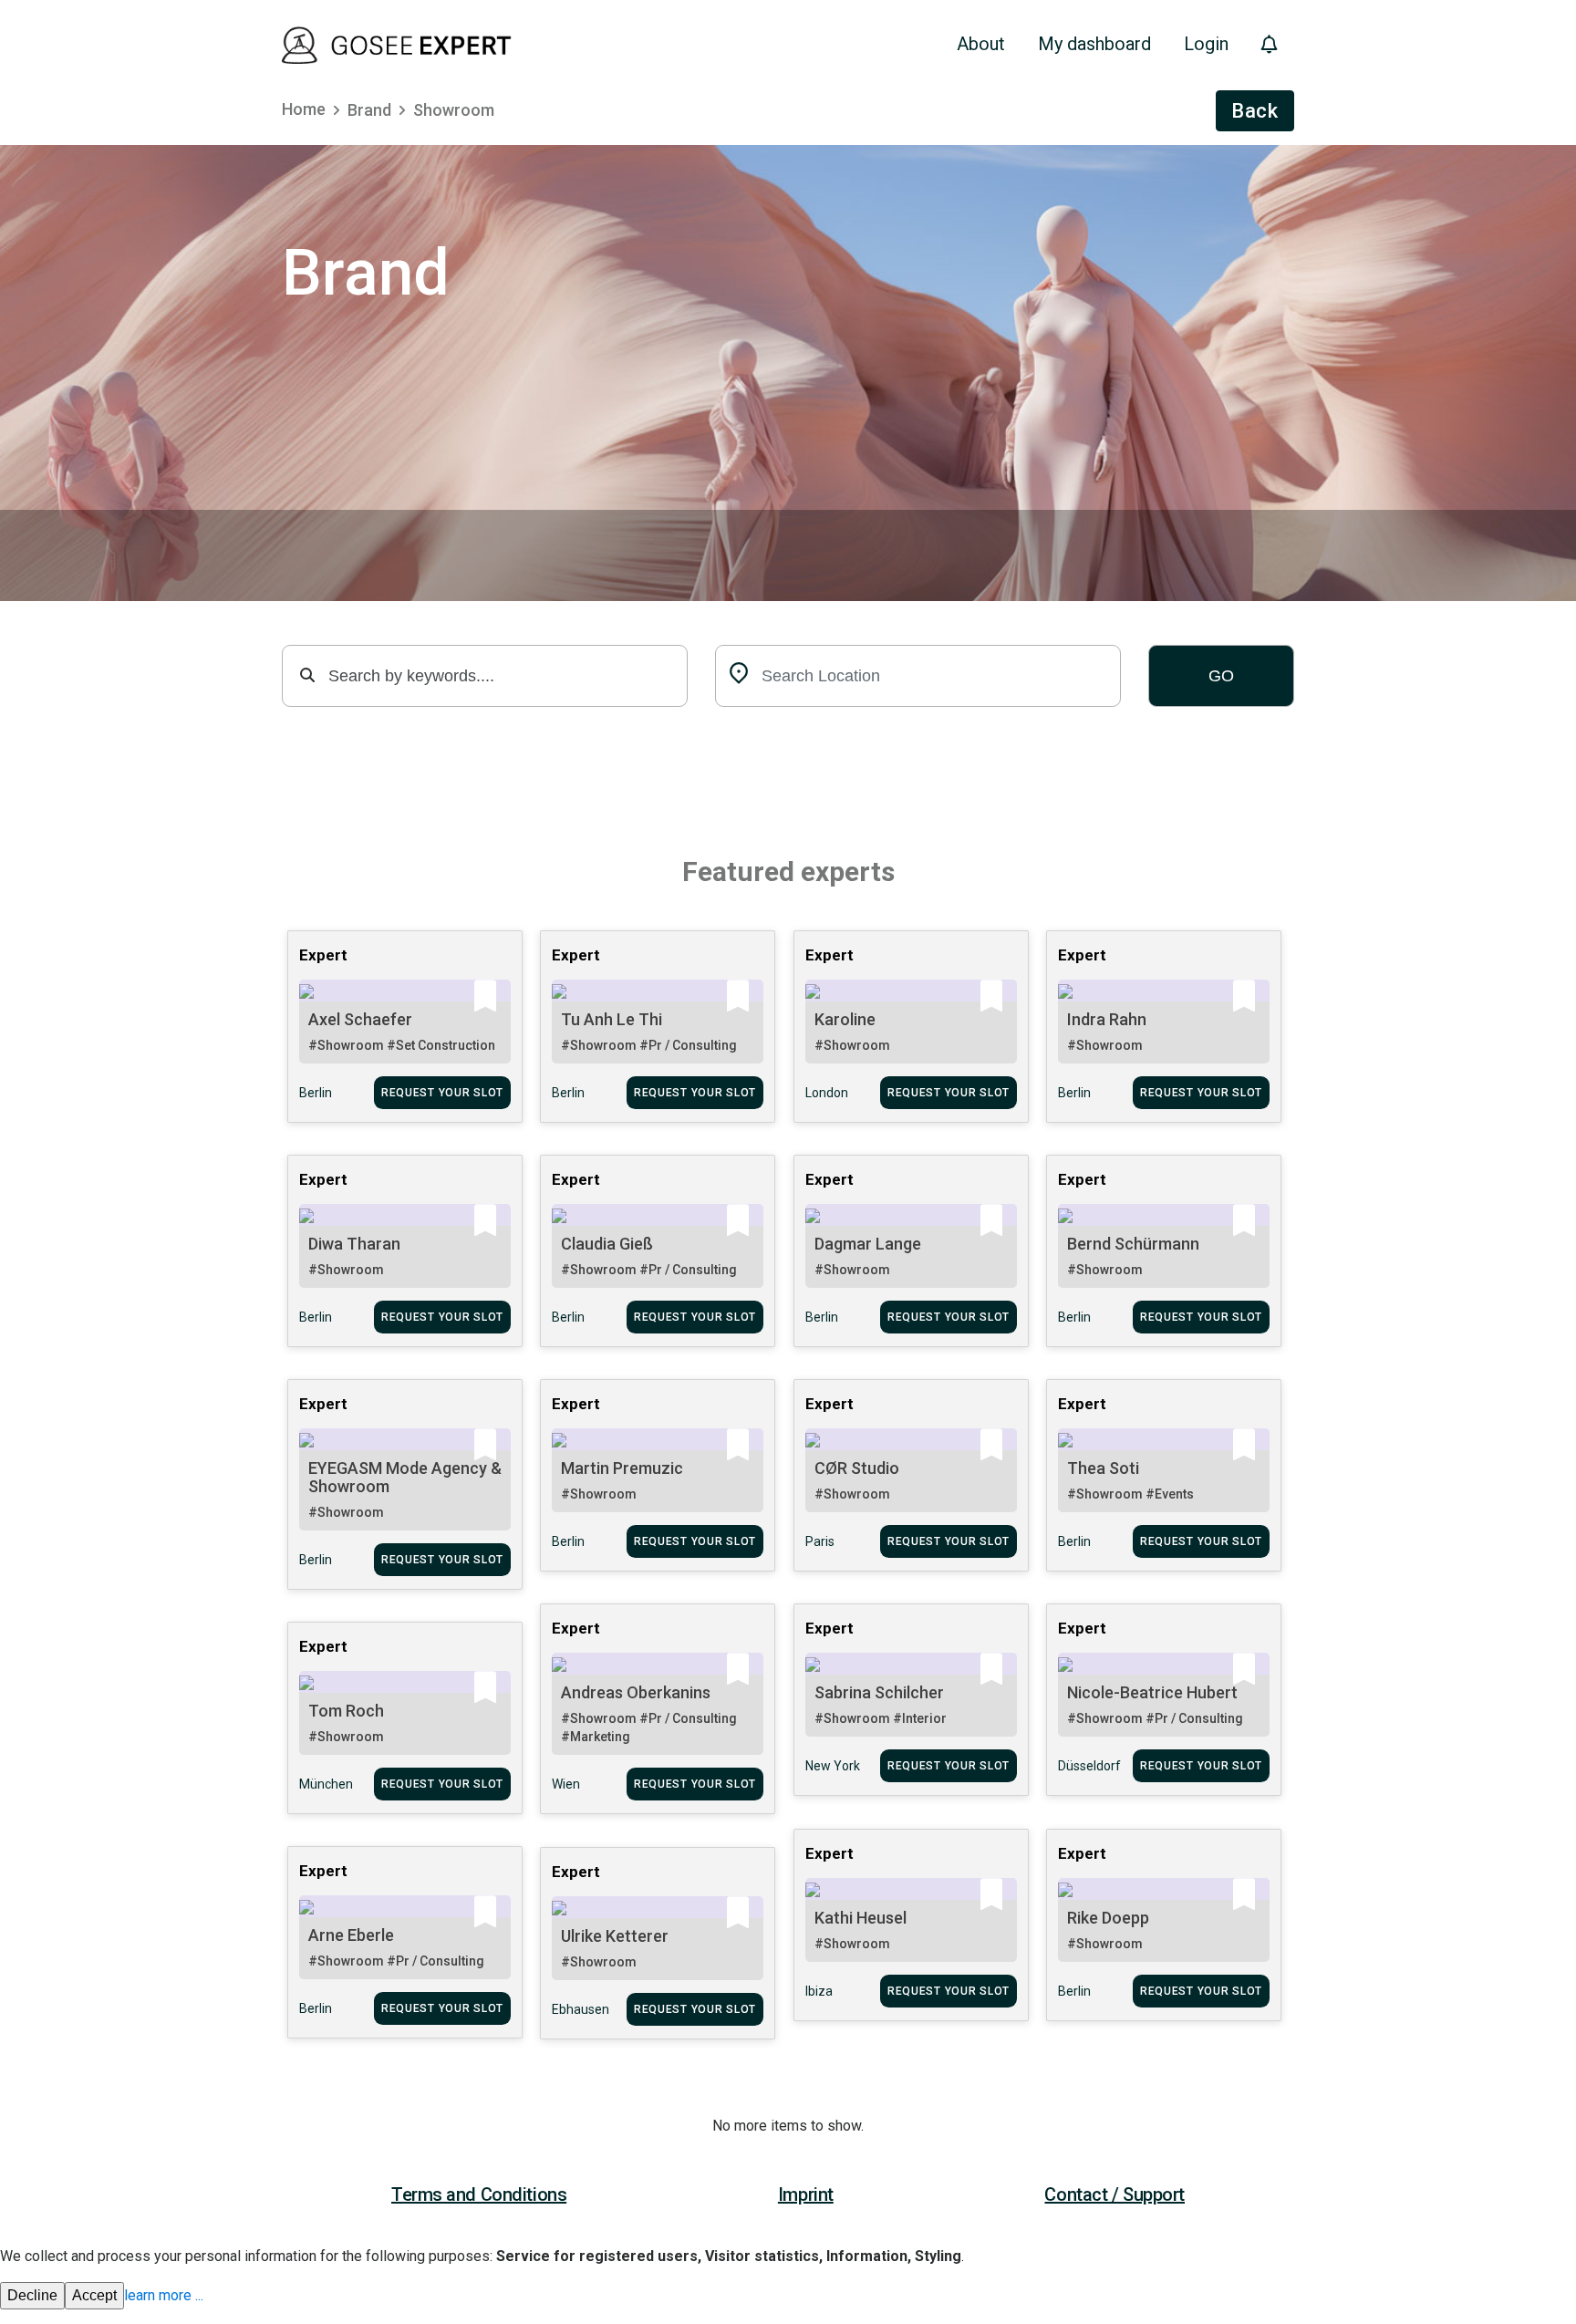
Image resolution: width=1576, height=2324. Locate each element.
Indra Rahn (1107, 1019)
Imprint (806, 2194)
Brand (369, 110)
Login (1206, 44)
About (981, 44)
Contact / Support (1115, 2194)
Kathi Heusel (861, 1918)
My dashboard (1094, 44)
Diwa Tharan (354, 1244)
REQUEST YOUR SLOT (442, 1093)
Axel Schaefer (360, 1019)
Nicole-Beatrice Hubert (1152, 1692)
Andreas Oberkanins (636, 1692)
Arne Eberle (351, 1935)
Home (304, 109)
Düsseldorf (1089, 1766)
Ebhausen (581, 2009)
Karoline (845, 1019)
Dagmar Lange (868, 1244)
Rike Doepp (1108, 1918)
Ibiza (819, 1991)
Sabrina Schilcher (879, 1692)
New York (833, 1766)
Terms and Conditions (479, 2194)
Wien (566, 1784)
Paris (820, 1541)
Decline (32, 2295)
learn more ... (164, 2295)
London (827, 1093)
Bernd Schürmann (1133, 1244)
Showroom (454, 110)
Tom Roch (346, 1711)
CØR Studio (857, 1468)
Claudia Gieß (607, 1244)
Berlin (316, 1093)
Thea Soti (1103, 1468)
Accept (94, 2295)
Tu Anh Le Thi (612, 1019)
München (326, 1784)
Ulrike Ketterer (615, 1936)
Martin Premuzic (622, 1468)
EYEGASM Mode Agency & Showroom (405, 1477)
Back (1255, 111)
